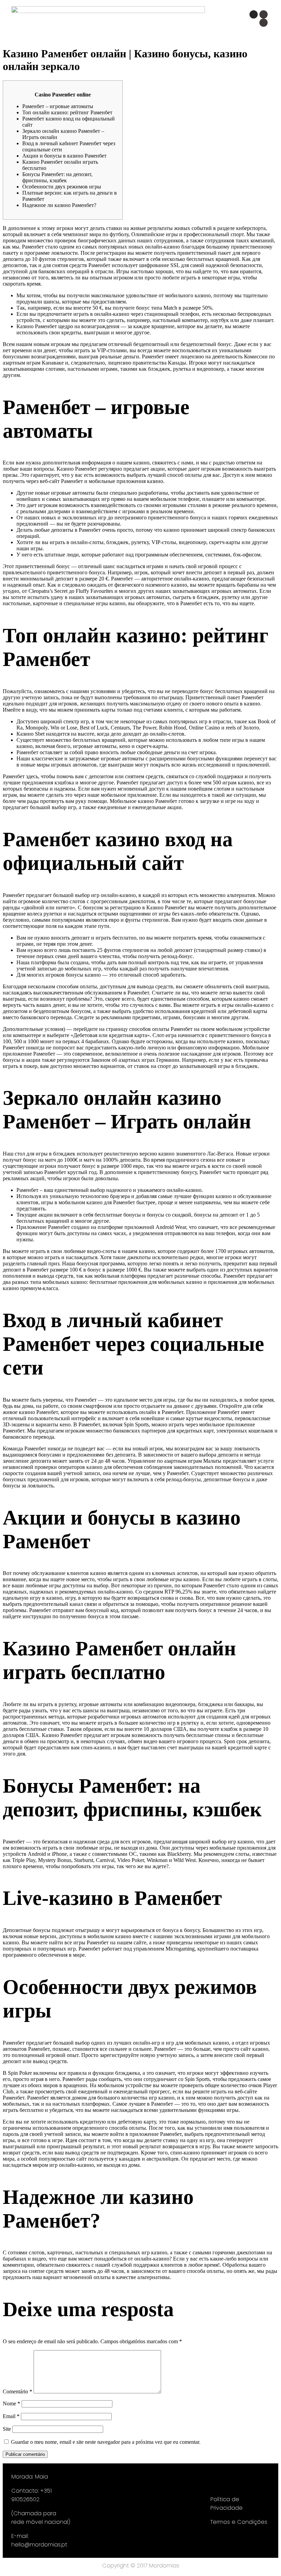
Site (7, 2429)
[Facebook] (264, 14)
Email (11, 2416)
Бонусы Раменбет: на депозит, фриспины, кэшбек (57, 177)
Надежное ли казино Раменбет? (59, 205)
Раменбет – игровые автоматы (58, 106)
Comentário (17, 2391)
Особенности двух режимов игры (62, 187)
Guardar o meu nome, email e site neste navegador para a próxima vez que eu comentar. (106, 2442)
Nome (11, 2403)
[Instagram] (254, 14)
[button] (157, 21)
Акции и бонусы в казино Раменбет (64, 156)
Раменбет (38, 1270)
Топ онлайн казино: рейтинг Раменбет (67, 112)
